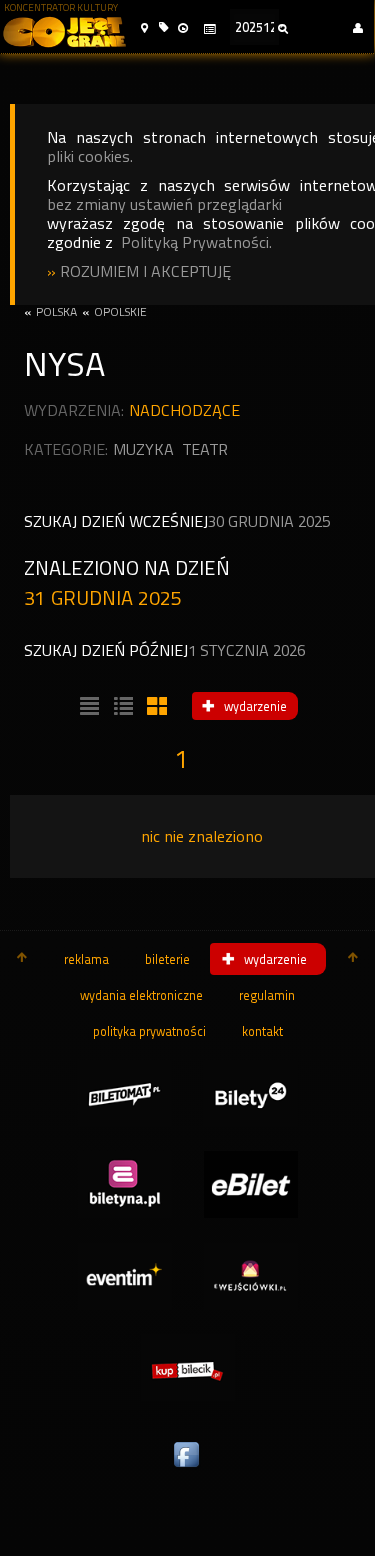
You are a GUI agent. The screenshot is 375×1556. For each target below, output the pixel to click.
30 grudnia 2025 (269, 521)
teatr (205, 449)
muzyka (143, 449)
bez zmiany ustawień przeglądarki (164, 204)
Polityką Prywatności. (196, 242)
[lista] (87, 707)
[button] (144, 28)
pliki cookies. (90, 156)
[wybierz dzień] (209, 29)
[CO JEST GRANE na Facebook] (188, 1468)
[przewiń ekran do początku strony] (22, 959)
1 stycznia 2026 (246, 650)
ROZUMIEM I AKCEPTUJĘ (145, 271)
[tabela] (121, 707)
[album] (155, 707)
